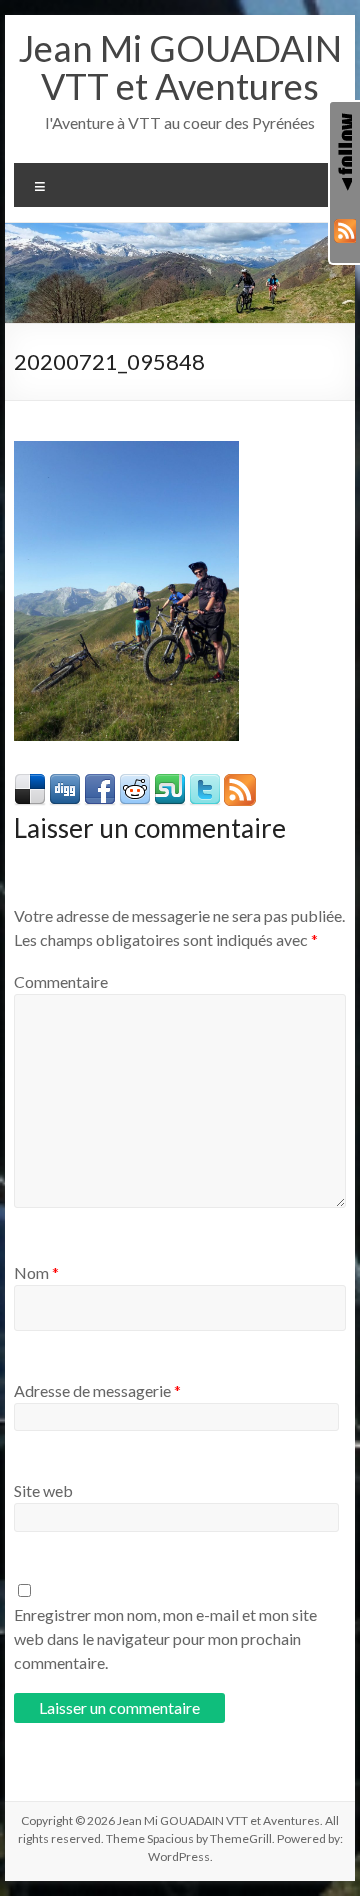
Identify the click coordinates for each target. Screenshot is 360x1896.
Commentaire (61, 981)
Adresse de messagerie (97, 1390)
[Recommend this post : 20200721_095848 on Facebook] (100, 783)
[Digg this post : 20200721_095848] (65, 783)
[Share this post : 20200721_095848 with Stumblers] (170, 783)
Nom (36, 1272)
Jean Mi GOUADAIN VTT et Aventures (180, 67)
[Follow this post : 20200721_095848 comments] (240, 783)
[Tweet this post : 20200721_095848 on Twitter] (205, 783)
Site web (43, 1490)
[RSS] (345, 231)
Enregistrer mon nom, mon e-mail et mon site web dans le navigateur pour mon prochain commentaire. (165, 1638)
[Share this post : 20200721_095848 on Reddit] (135, 783)
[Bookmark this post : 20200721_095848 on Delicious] (30, 783)
